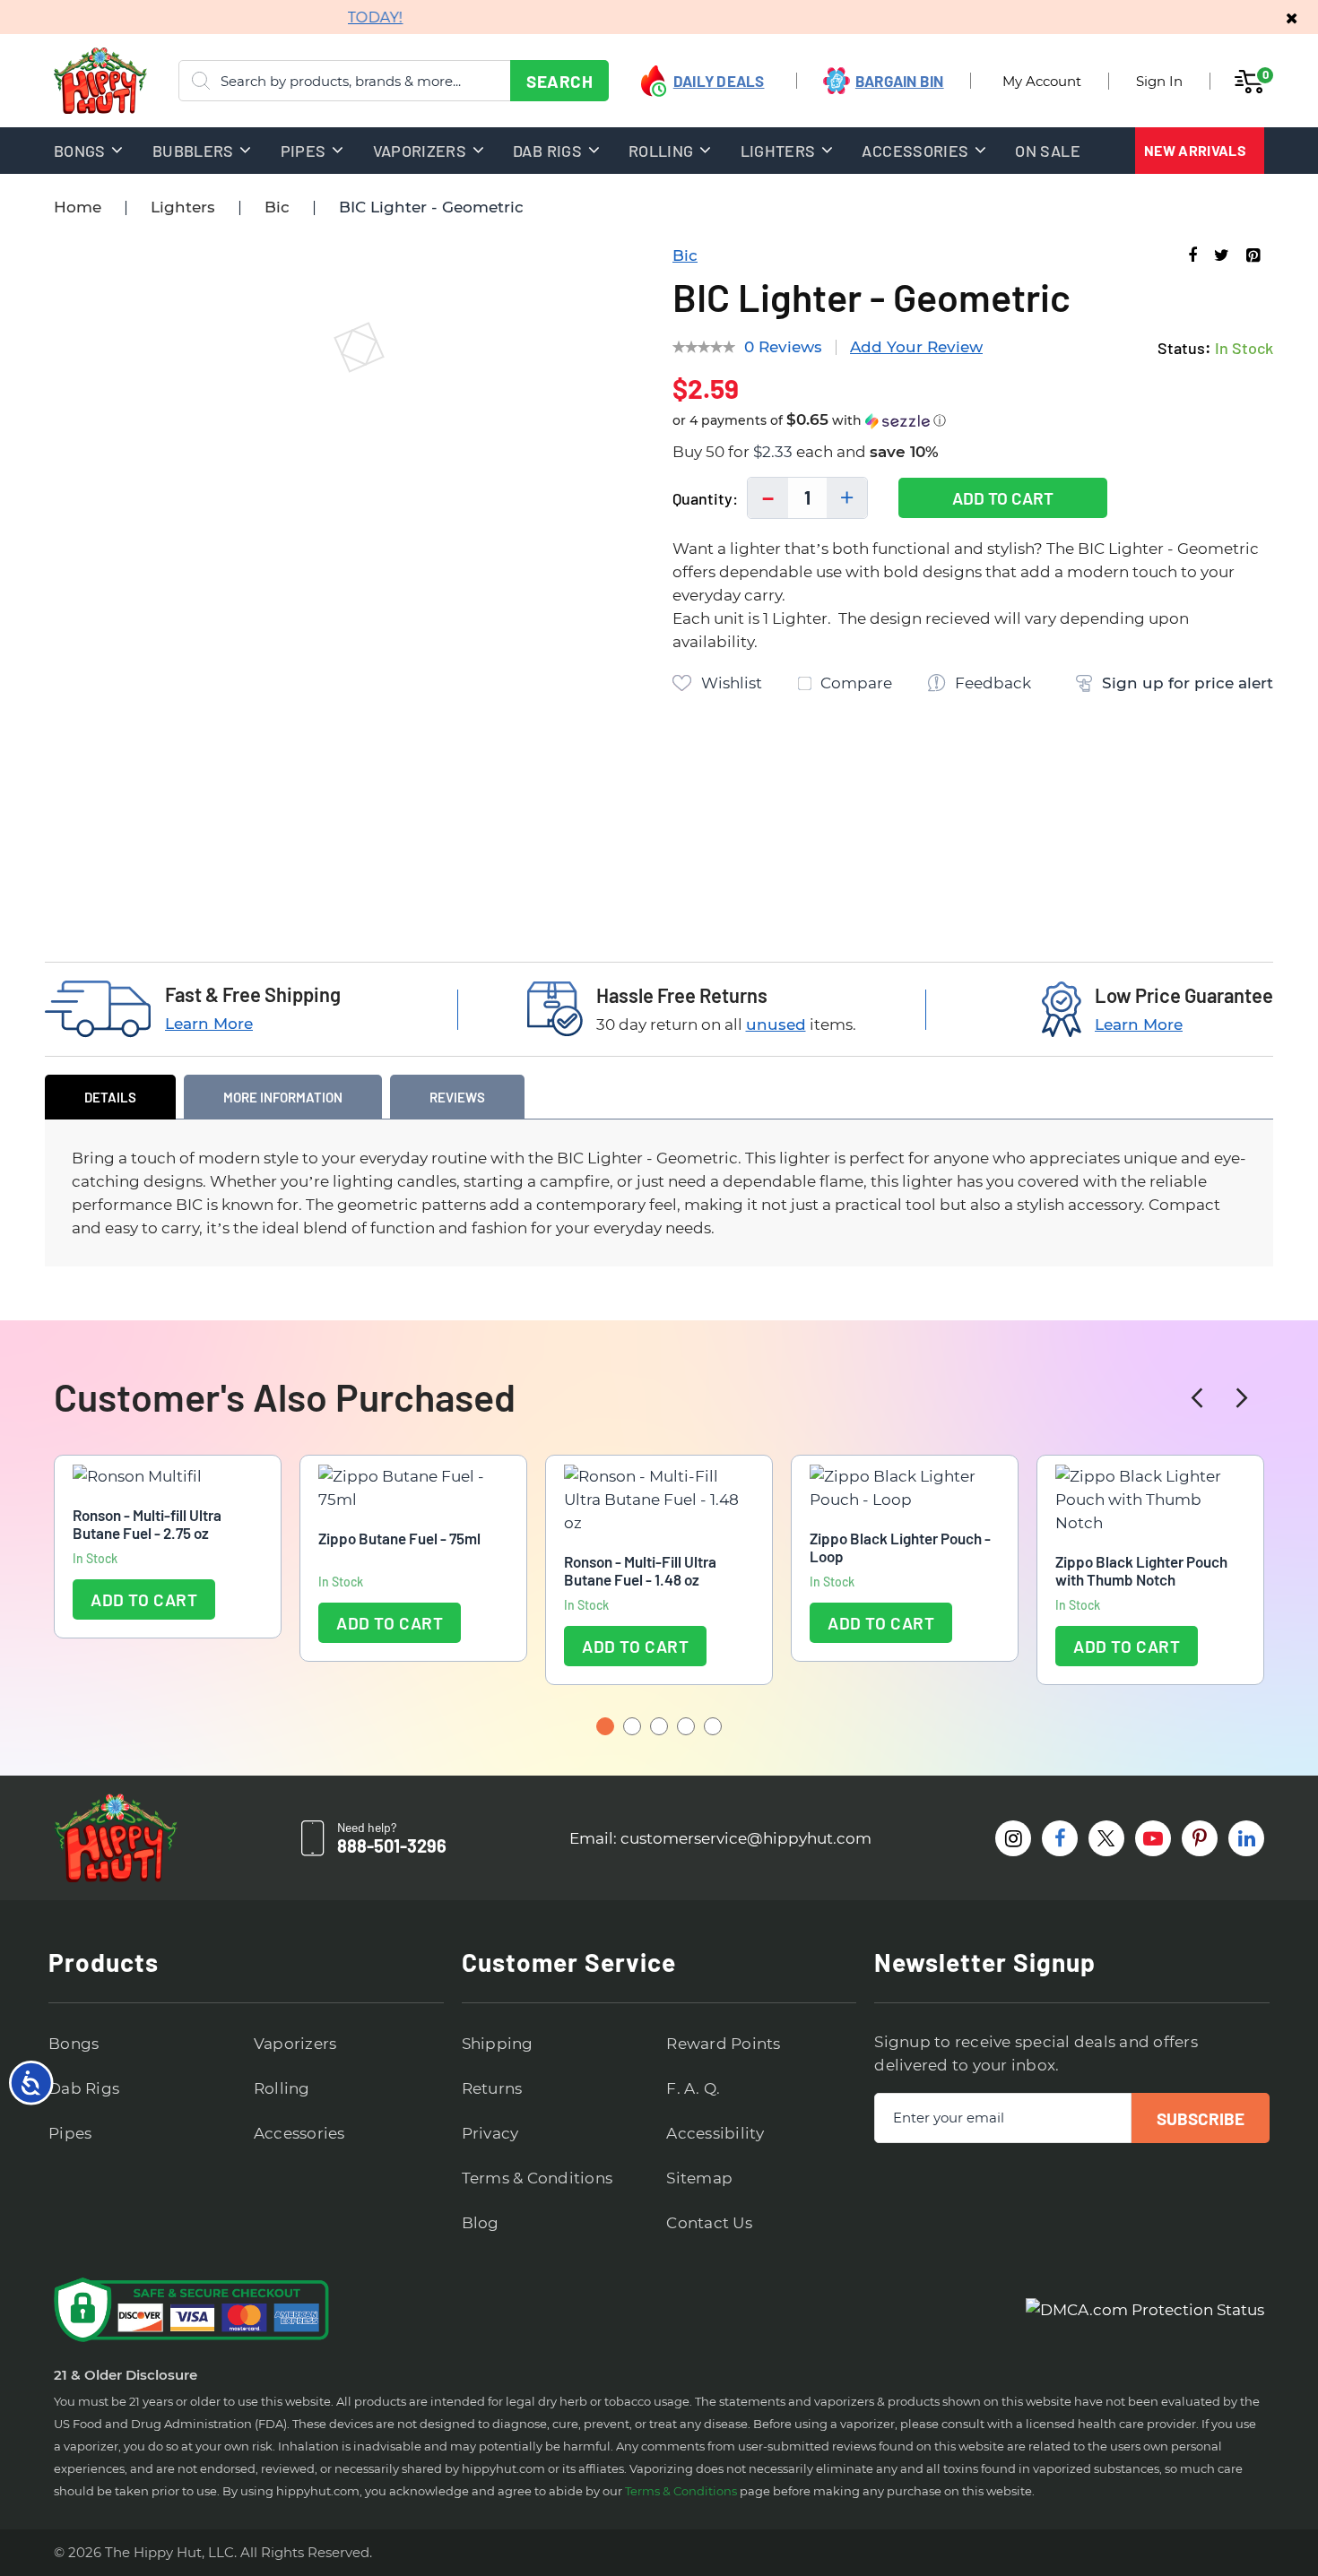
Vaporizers (295, 2044)
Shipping (498, 2044)
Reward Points (723, 2044)
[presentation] (1197, 1398)
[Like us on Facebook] (1060, 1838)
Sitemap (699, 2178)
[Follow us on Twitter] (1106, 1838)
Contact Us (709, 2223)
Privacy (490, 2133)
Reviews (457, 1097)
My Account (1042, 81)
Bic (277, 207)
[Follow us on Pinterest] (1200, 1838)
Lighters (183, 207)
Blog (481, 2223)
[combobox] (394, 81)
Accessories (299, 2133)
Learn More (209, 1024)
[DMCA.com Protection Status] (1145, 2310)
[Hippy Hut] (77, 81)
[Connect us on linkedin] (1246, 1838)
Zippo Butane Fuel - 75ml (399, 1538)
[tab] (110, 1097)
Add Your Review (916, 347)
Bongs (74, 2044)
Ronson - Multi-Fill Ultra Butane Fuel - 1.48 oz (640, 1570)
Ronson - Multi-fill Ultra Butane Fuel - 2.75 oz (147, 1524)
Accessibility (715, 2133)
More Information (283, 1097)
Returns (492, 2088)
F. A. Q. (693, 2088)
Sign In (1159, 81)
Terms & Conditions (538, 2178)
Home (78, 207)
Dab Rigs (84, 2088)
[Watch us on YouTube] (1153, 1838)
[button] (973, 421)
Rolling (282, 2088)
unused (776, 1024)
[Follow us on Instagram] (1013, 1838)
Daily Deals (719, 81)
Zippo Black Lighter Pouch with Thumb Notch (1141, 1570)
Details (110, 1097)
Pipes (70, 2133)
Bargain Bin (900, 81)
